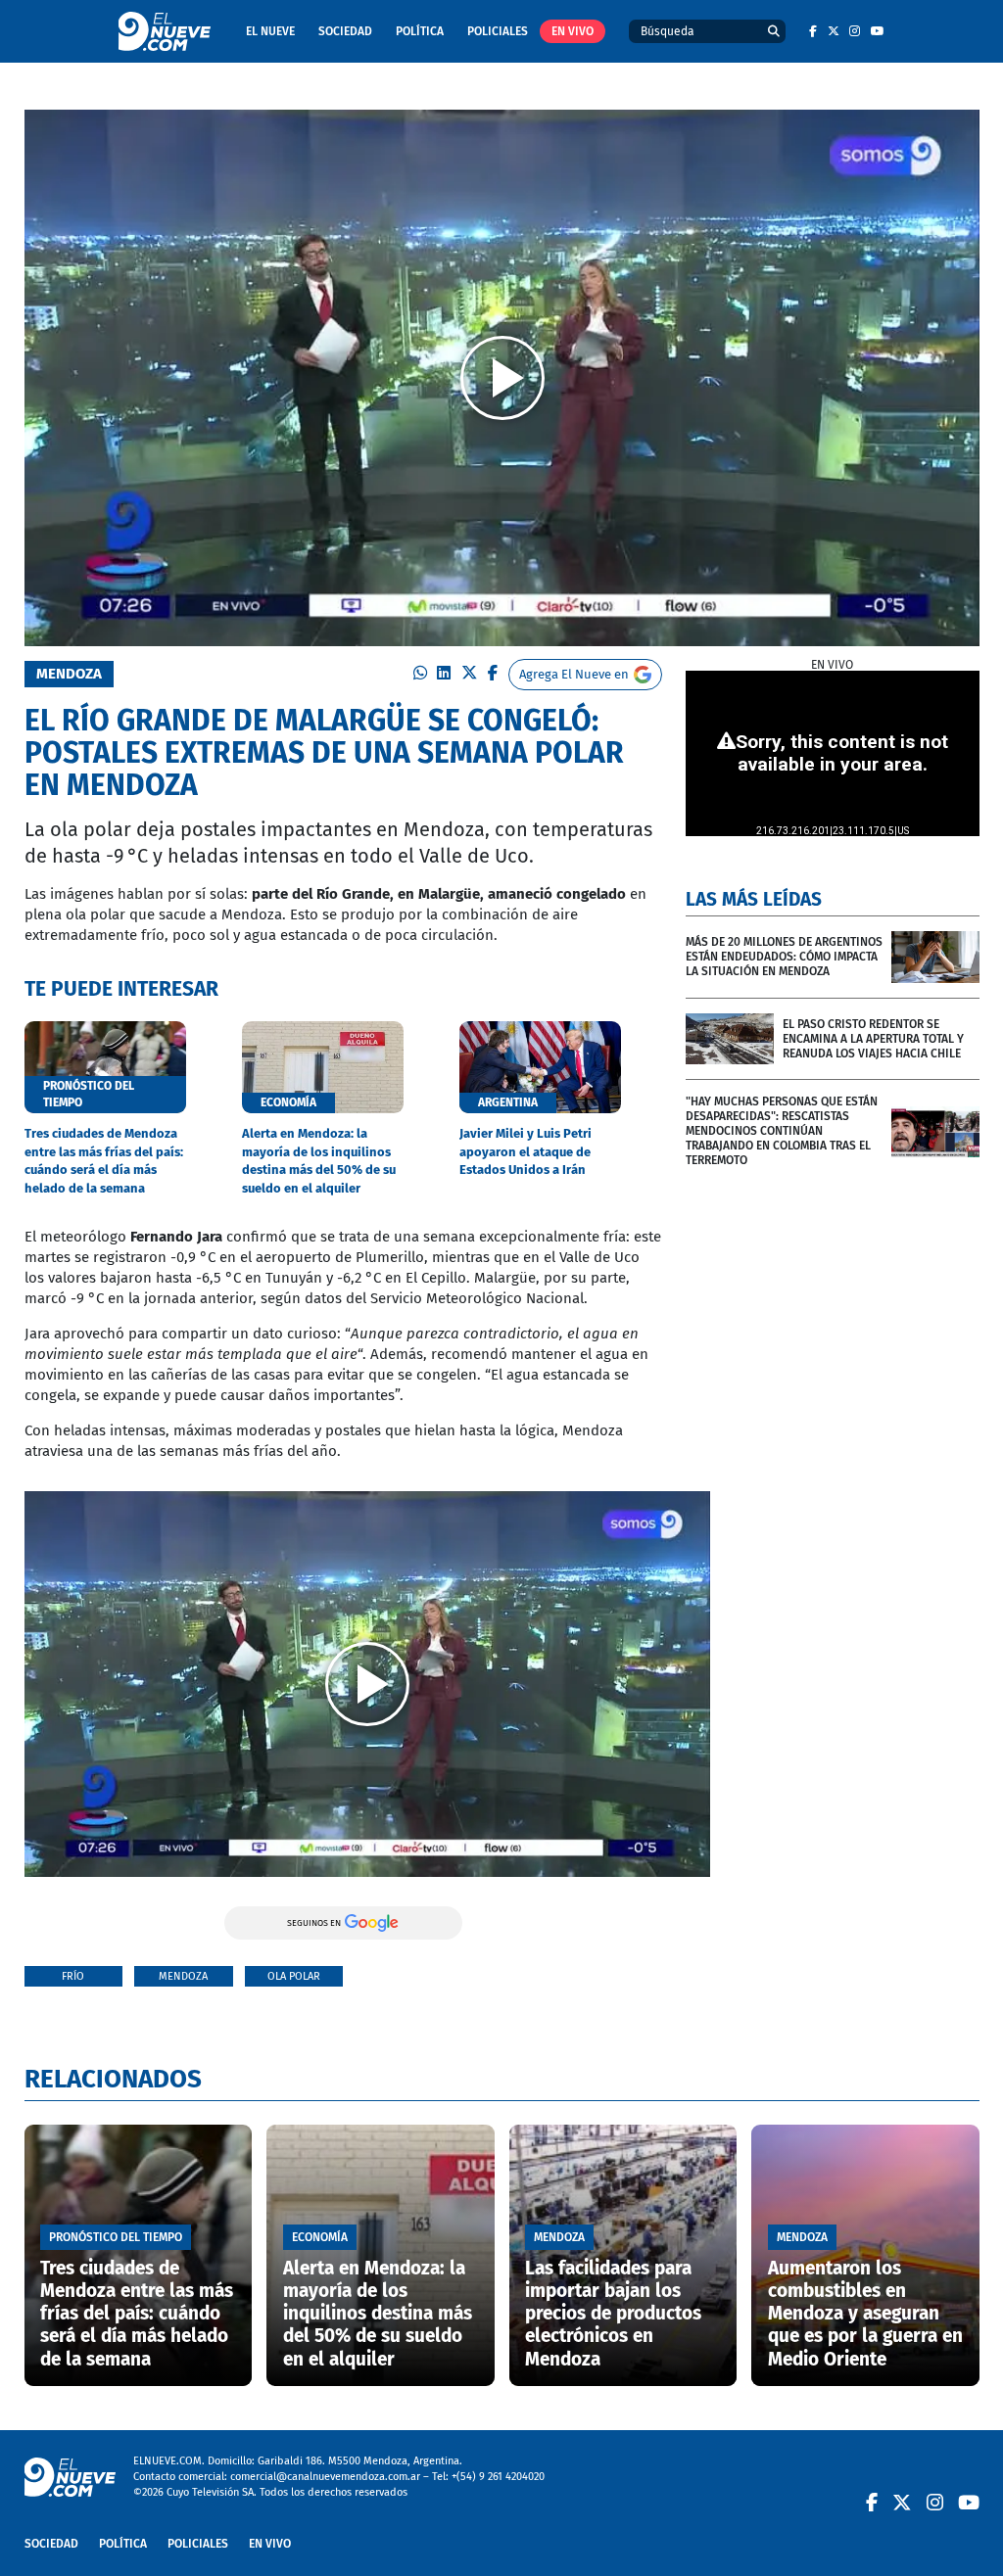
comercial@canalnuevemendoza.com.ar (325, 2477)
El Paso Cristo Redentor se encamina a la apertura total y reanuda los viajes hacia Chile (873, 1039)
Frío (73, 1976)
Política (420, 31)
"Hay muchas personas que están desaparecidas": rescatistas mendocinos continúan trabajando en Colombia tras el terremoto (782, 1131)
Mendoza (183, 1976)
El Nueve (270, 31)
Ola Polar (294, 1976)
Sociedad (345, 31)
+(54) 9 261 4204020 (498, 2477)
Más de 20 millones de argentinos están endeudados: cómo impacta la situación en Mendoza (784, 957)
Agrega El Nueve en (574, 674)
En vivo (573, 31)
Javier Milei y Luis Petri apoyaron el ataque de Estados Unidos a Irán (525, 1151)
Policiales (498, 31)
